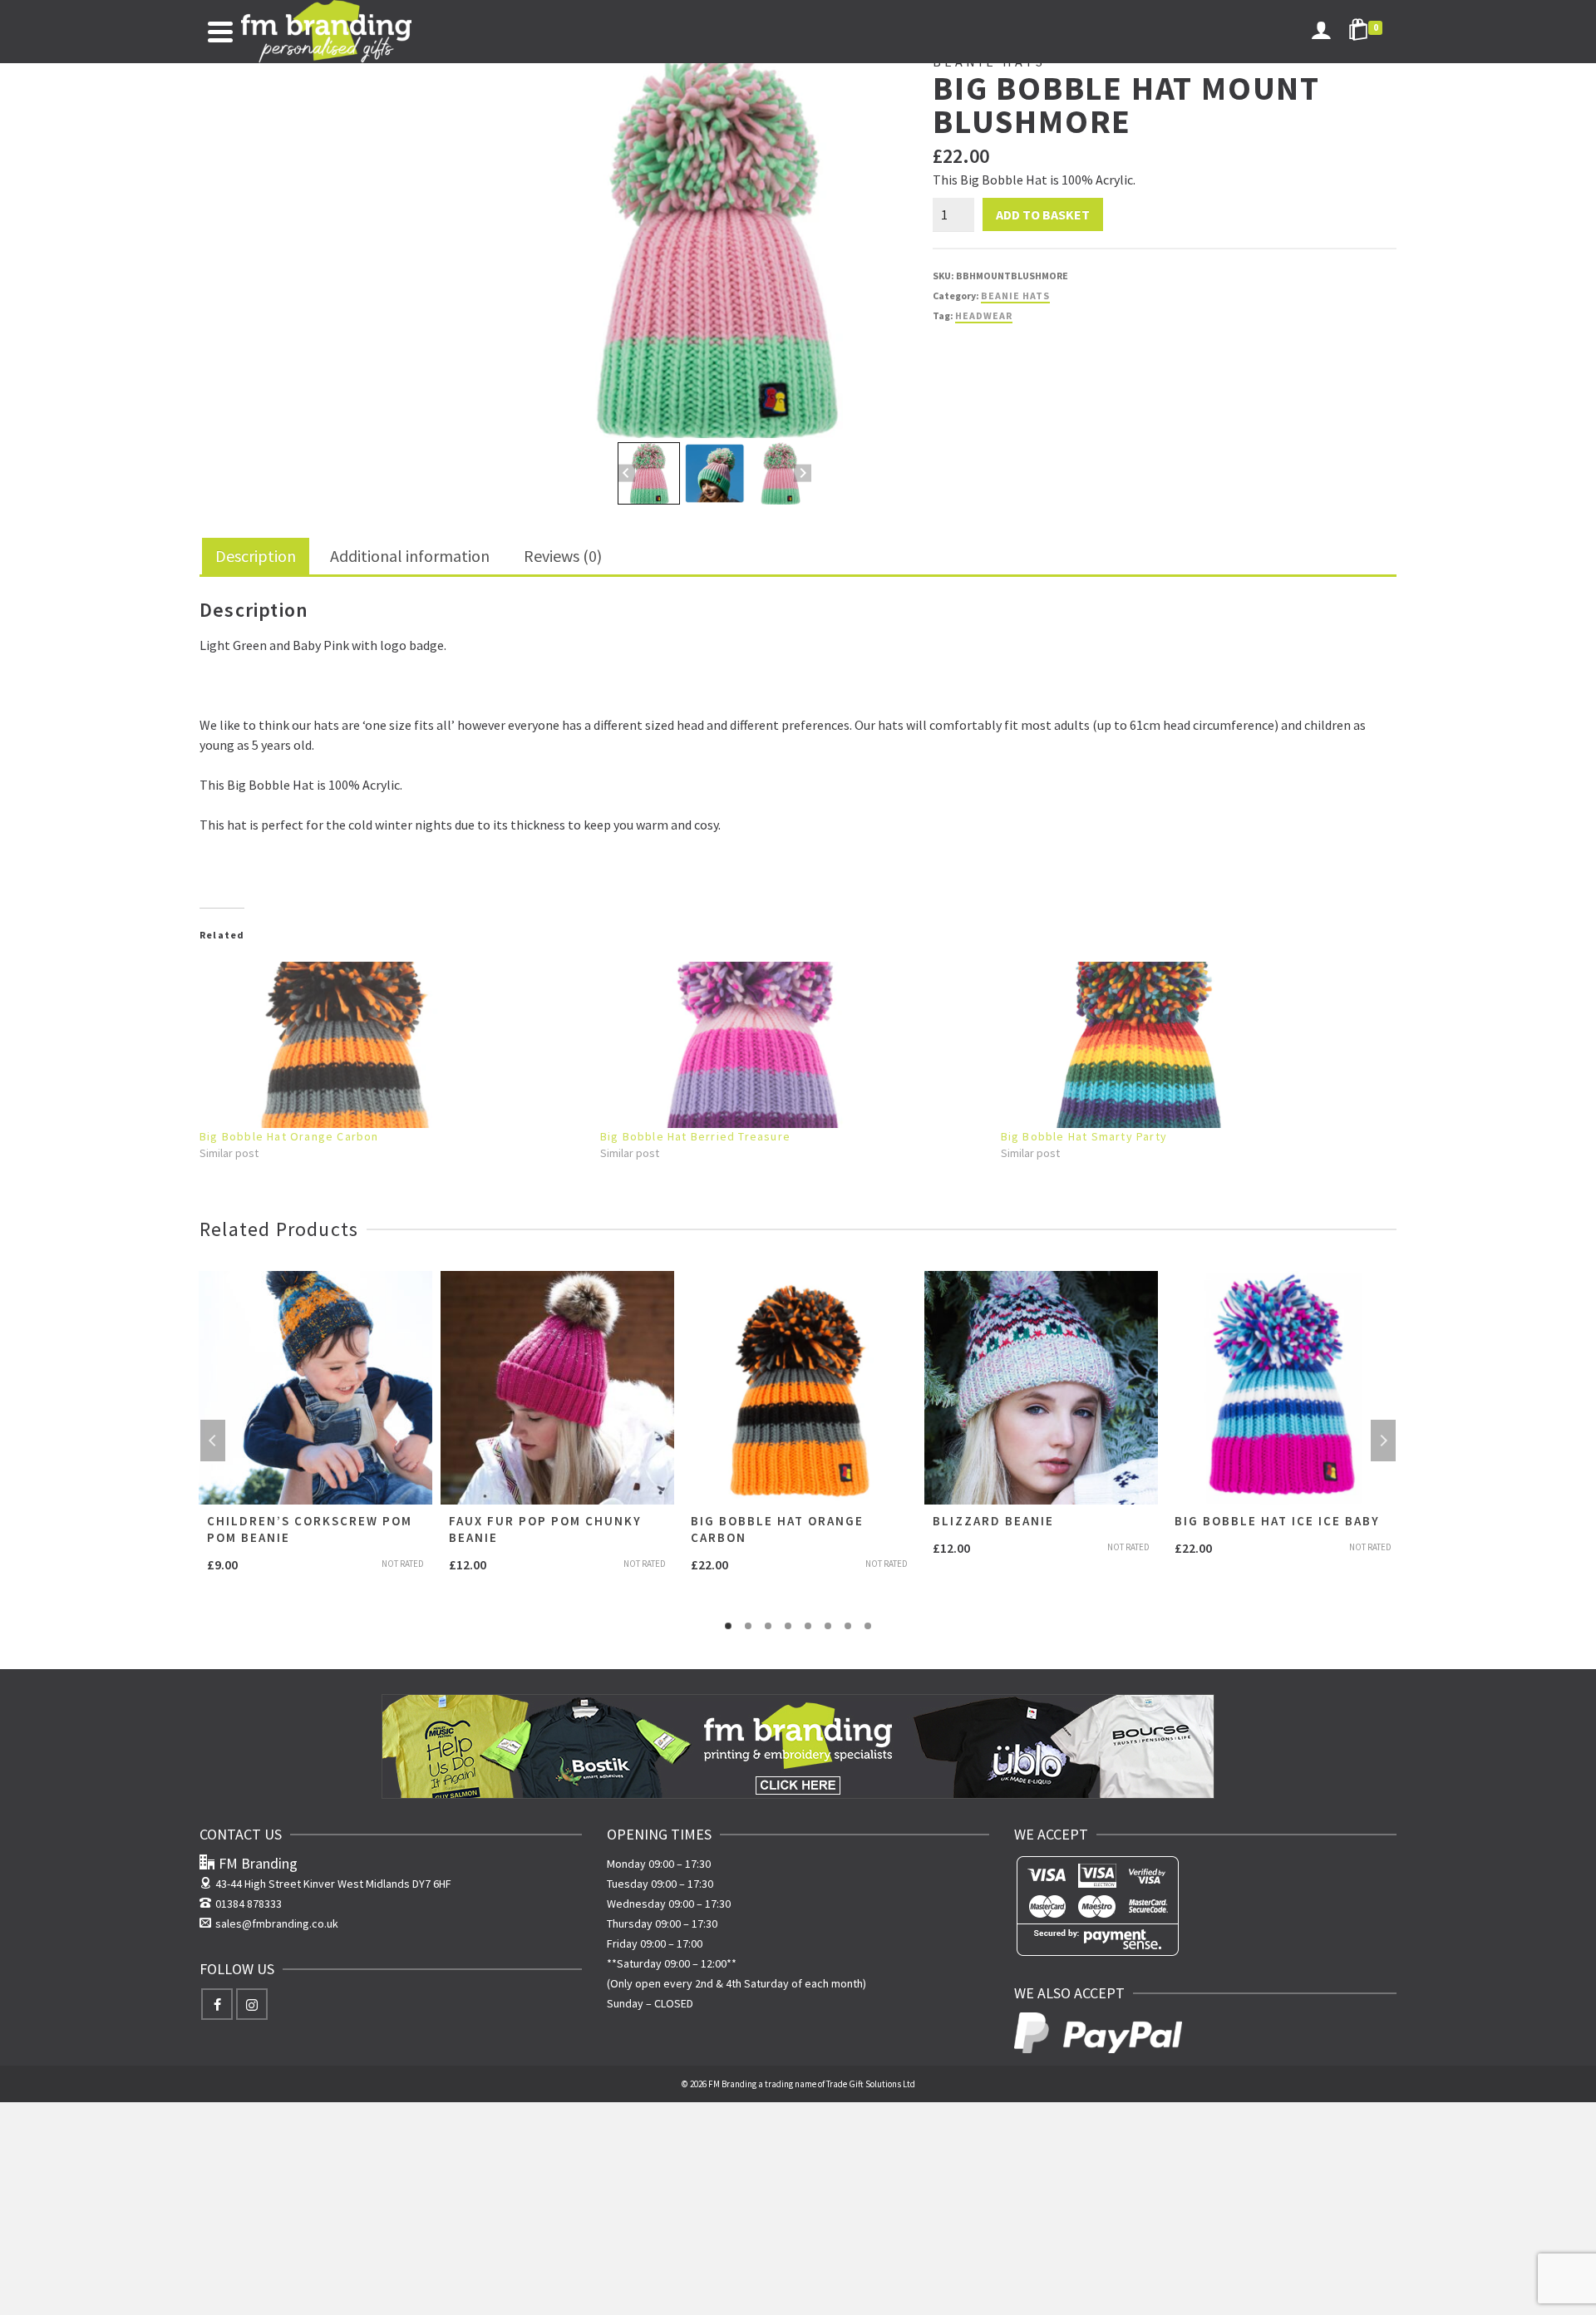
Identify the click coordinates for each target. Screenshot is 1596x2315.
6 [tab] (828, 1626)
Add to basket (1043, 214)
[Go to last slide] (626, 473)
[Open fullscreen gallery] (891, 421)
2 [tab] (748, 1626)
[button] (649, 473)
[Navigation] (220, 32)
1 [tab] (728, 1626)
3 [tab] (768, 1626)
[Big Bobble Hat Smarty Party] (1193, 1045)
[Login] (1321, 32)
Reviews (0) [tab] (563, 556)
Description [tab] (256, 556)
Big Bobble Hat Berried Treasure (695, 1136)
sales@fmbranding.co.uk (277, 1923)
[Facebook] (217, 2004)
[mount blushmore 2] (714, 245)
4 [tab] (788, 1626)
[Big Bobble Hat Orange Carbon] (392, 1045)
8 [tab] (868, 1626)
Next (1383, 1441)
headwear (984, 315)
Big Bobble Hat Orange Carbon (289, 1136)
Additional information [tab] (410, 556)
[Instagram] (252, 2004)
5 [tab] (808, 1626)
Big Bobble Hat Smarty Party (1084, 1136)
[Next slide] (803, 473)
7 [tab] (848, 1626)
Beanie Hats (1015, 296)
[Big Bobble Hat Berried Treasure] (792, 1045)
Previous (213, 1441)
